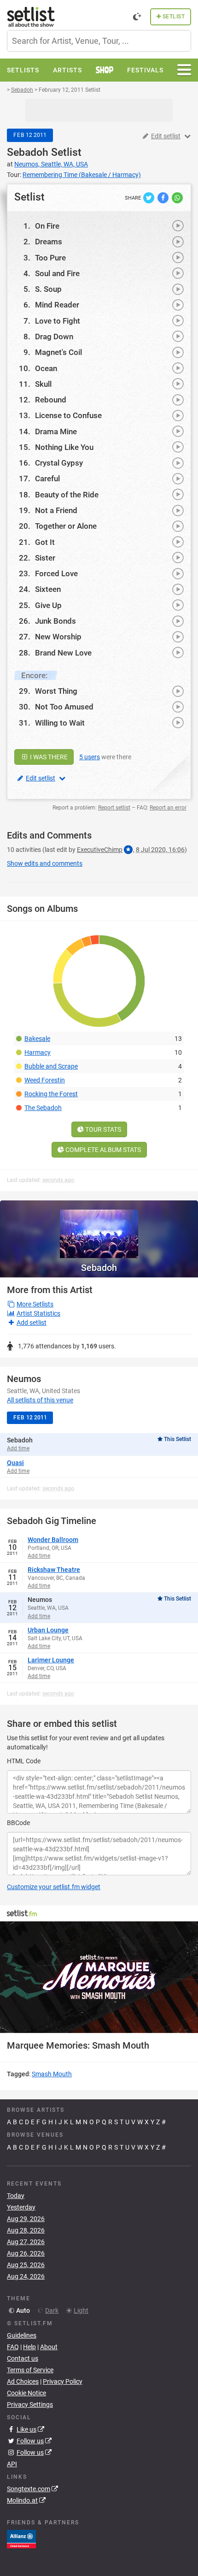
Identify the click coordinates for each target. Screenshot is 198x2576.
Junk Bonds (55, 621)
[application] (99, 1977)
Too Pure (50, 258)
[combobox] (99, 41)
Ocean (46, 368)
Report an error (168, 808)
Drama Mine (56, 431)
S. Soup (48, 289)
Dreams (49, 242)
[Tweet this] (149, 197)
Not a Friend (56, 510)
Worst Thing (56, 691)
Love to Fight (58, 321)
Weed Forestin (45, 1080)
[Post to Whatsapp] (177, 197)
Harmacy (38, 1052)
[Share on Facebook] (164, 197)
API (12, 2464)
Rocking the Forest (51, 1094)
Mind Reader (57, 305)
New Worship (58, 637)
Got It (45, 542)
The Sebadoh (43, 1108)
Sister (45, 558)
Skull (43, 384)
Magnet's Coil (58, 352)
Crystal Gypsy (59, 463)
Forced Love (56, 573)
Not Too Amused (64, 707)
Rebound (51, 400)
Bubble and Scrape (51, 1066)
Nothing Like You (64, 447)
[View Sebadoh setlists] (99, 1229)
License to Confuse (68, 415)
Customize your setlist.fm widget (54, 1887)
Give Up (48, 605)
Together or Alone (66, 526)
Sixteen (48, 589)
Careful (47, 479)
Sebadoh (28, 152)
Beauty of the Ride (67, 495)
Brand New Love (63, 653)
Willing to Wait (60, 723)
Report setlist (114, 808)
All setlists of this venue (40, 1400)
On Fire (47, 226)
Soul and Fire (57, 273)
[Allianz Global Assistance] (21, 2539)
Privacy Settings (30, 2405)
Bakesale (37, 1039)
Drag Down (54, 337)
